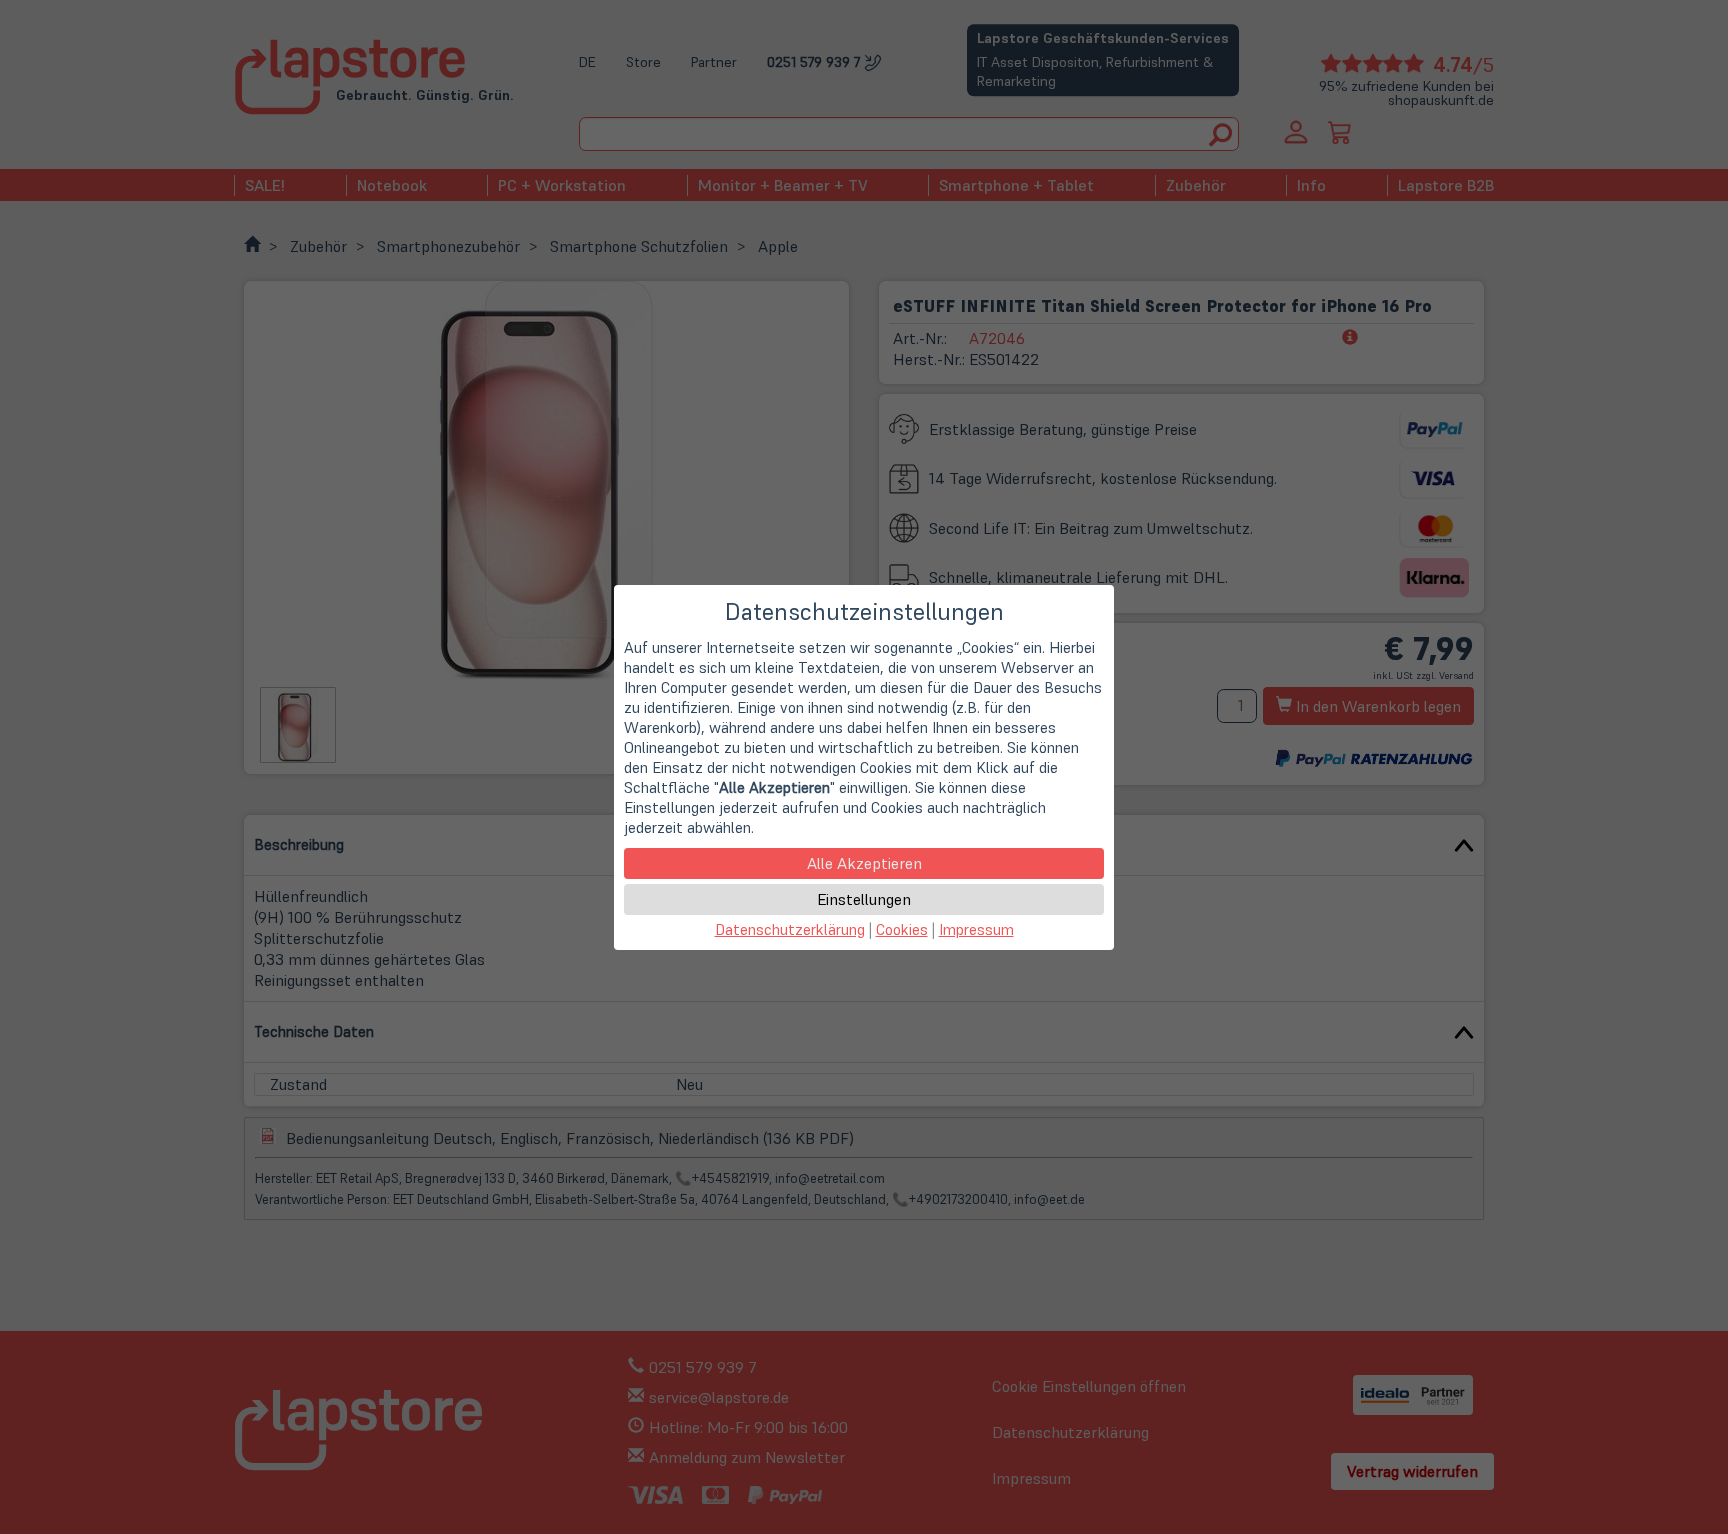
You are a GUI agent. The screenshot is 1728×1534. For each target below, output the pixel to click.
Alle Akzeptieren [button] (864, 863)
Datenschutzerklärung (790, 929)
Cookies (902, 929)
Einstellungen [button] (864, 899)
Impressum (976, 929)
